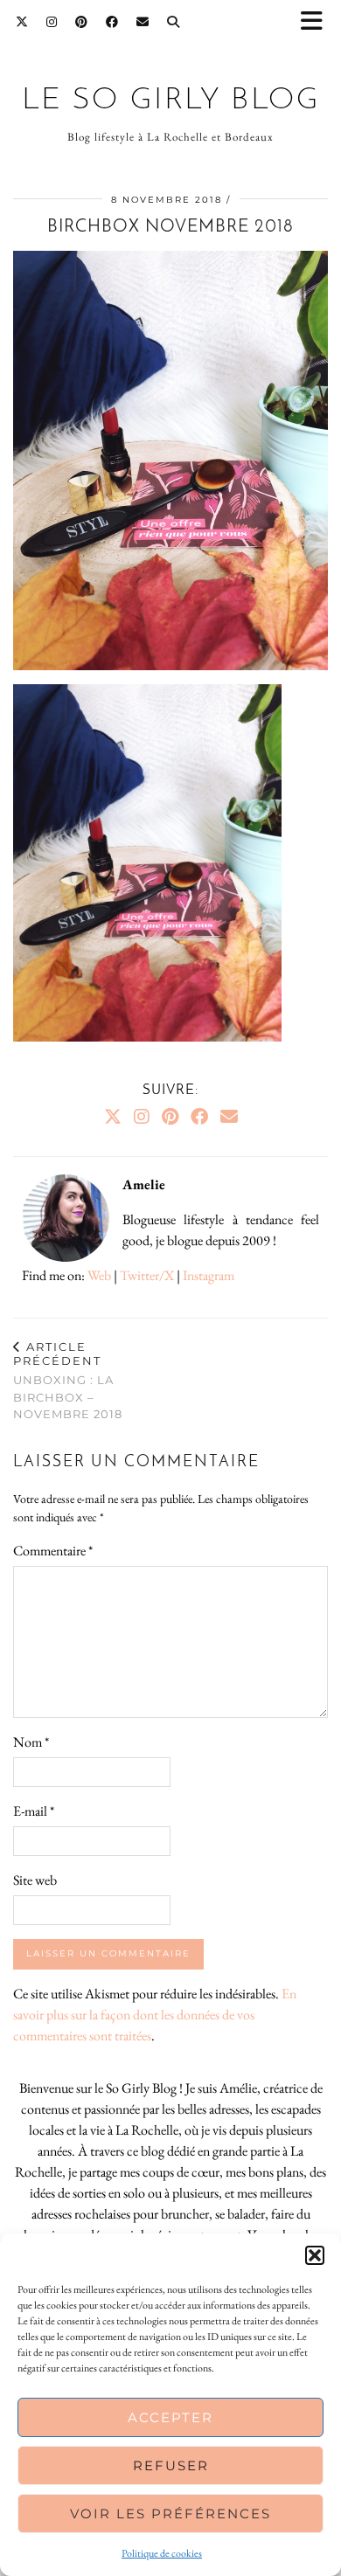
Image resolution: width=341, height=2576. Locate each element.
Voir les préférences (170, 2514)
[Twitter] (22, 22)
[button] (317, 22)
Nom (31, 1742)
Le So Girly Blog (171, 101)
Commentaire (53, 1551)
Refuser (171, 2465)
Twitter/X (147, 1275)
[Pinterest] (82, 22)
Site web (35, 1880)
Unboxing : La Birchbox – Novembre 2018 (68, 1380)
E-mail (34, 1811)
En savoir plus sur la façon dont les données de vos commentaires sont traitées (155, 2015)
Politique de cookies (162, 2553)
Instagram (209, 1275)
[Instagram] (52, 22)
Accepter (170, 2417)
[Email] (143, 22)
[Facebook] (112, 22)
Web (99, 1275)
